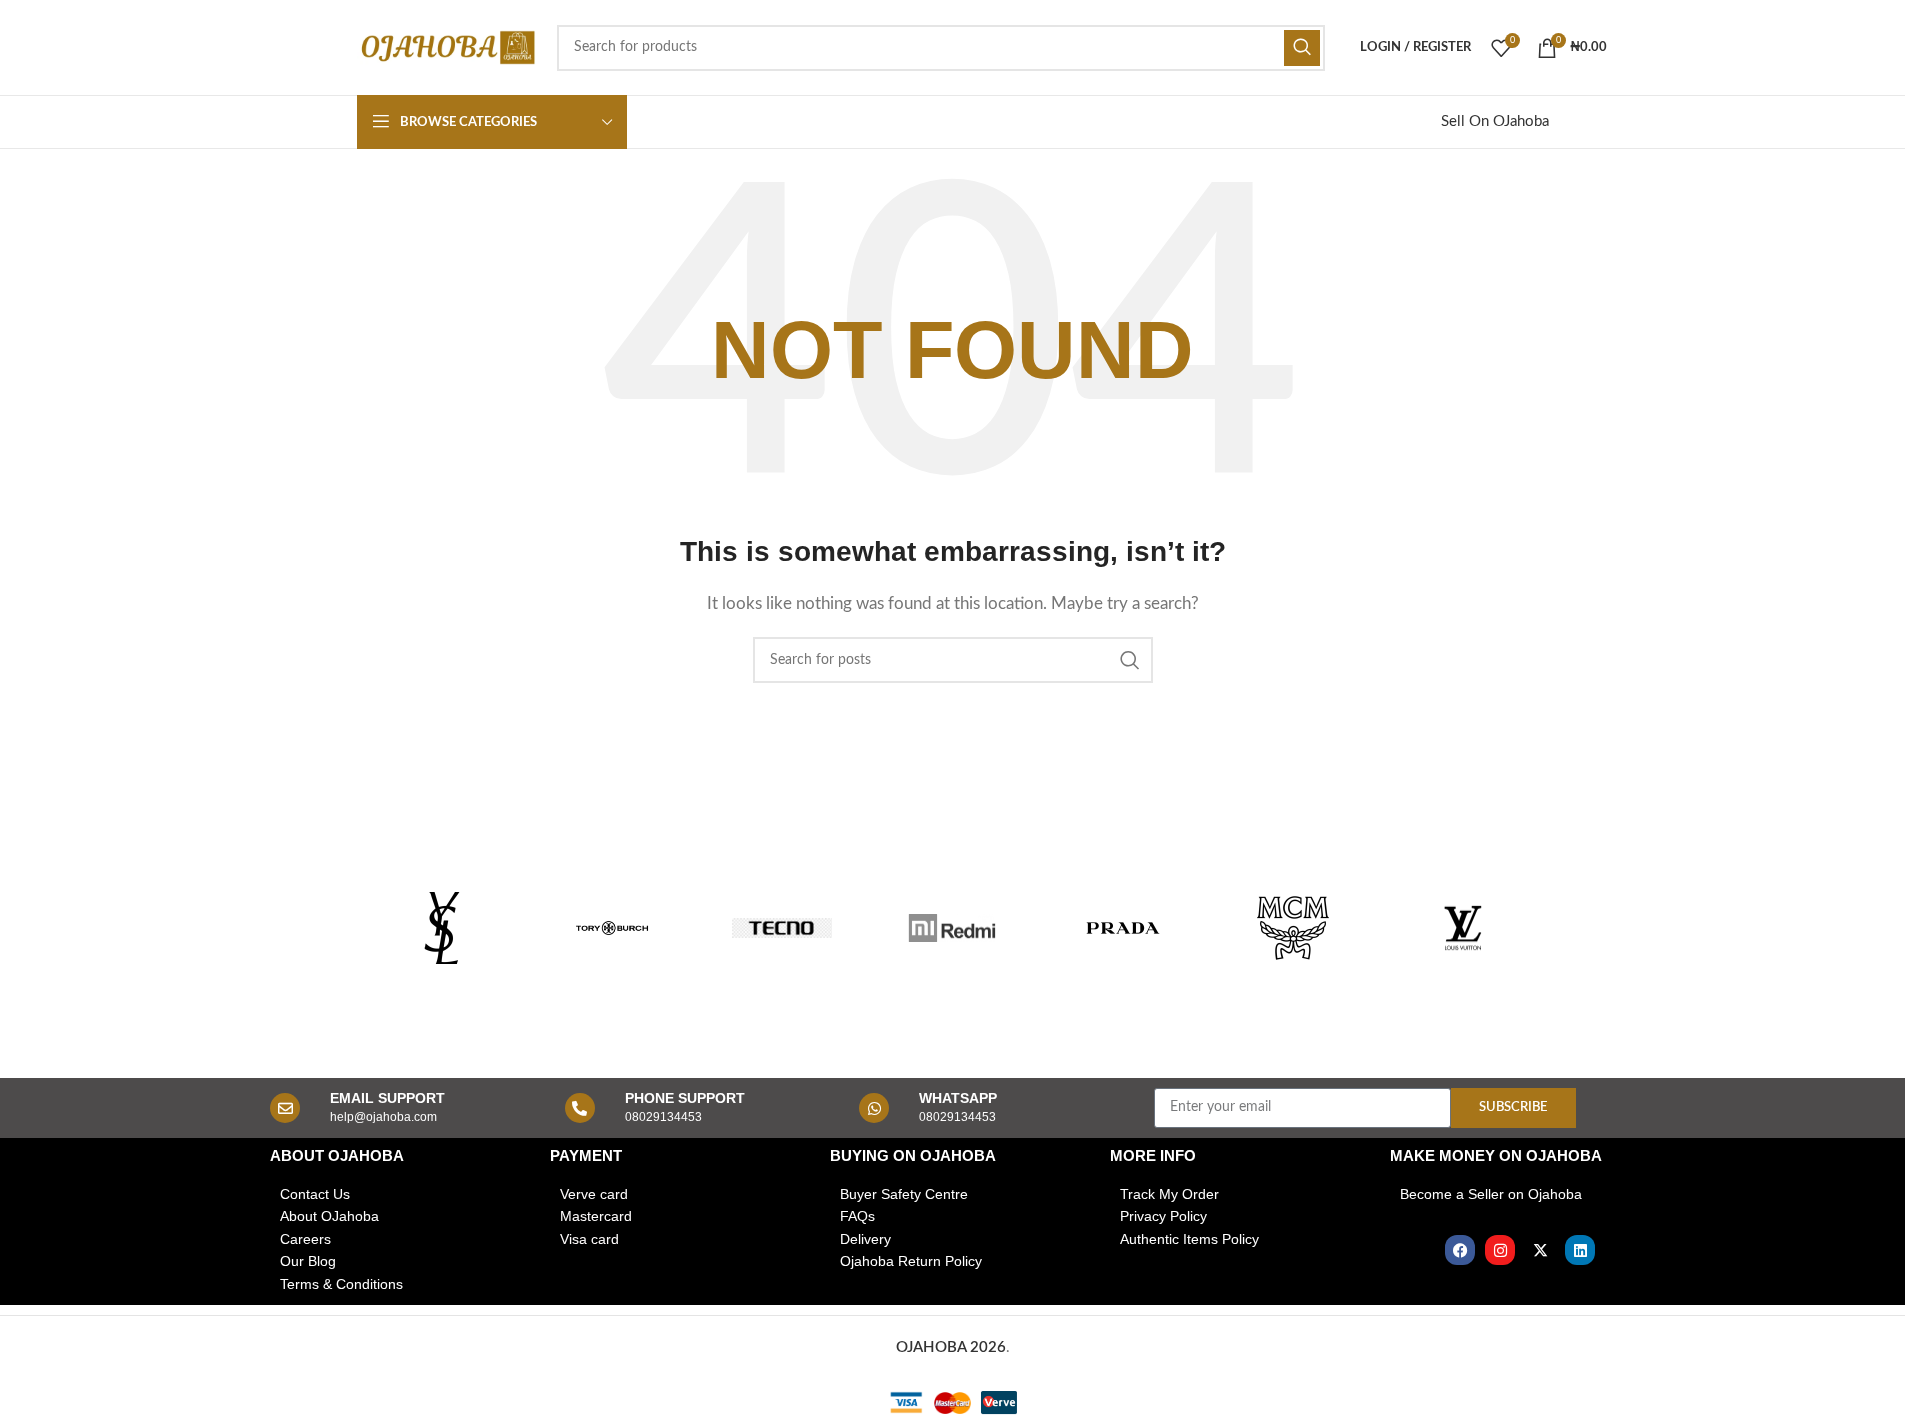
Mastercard (596, 1216)
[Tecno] (782, 928)
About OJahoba (329, 1216)
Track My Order (1169, 1194)
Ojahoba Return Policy (911, 1261)
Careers (305, 1239)
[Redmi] (952, 928)
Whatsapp (958, 1098)
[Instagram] (1500, 1250)
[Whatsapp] (874, 1108)
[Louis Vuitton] (1463, 928)
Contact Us (315, 1194)
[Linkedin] (1580, 1250)
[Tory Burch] (612, 928)
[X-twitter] (1540, 1250)
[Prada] (1123, 928)
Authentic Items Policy (1189, 1239)
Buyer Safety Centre (904, 1194)
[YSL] (442, 928)
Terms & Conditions (341, 1284)
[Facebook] (1460, 1250)
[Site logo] (447, 46)
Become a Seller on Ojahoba (1491, 1194)
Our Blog (308, 1261)
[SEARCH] (1302, 48)
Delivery (865, 1239)
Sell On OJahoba (1495, 121)
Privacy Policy (1163, 1216)
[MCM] (1293, 928)
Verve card (594, 1194)
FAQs (857, 1216)
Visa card (589, 1239)
